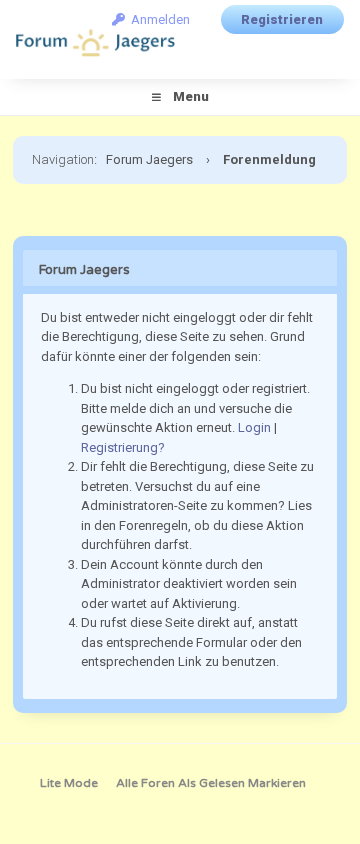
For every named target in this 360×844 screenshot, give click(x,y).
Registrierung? (123, 447)
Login (254, 427)
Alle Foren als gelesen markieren (211, 783)
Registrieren (282, 19)
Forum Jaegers (149, 159)
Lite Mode (69, 783)
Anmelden (157, 19)
